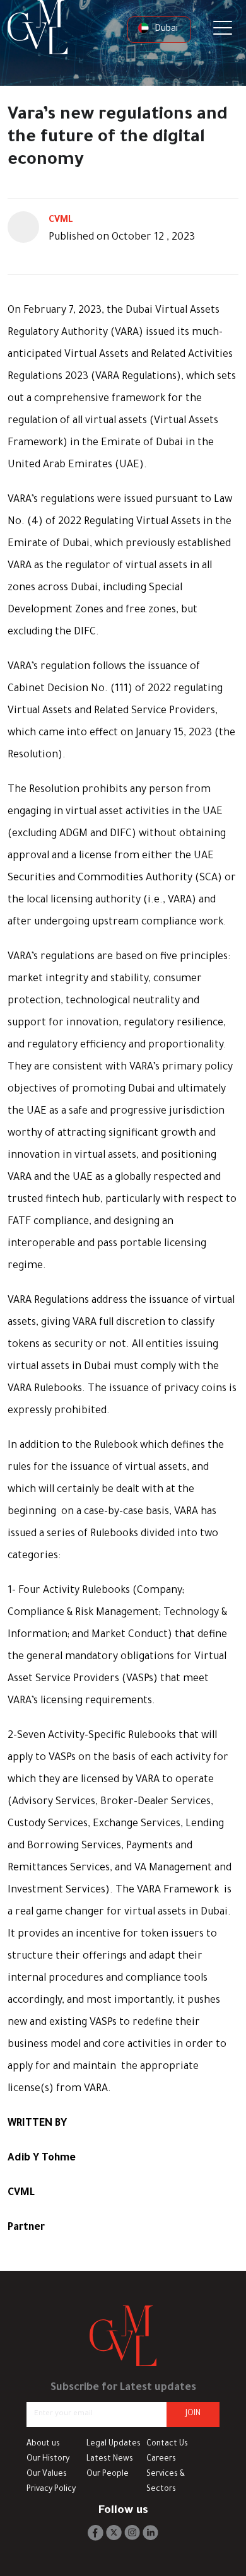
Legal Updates (114, 2444)
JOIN (193, 2414)
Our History (48, 2459)
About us (43, 2444)
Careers (161, 2459)
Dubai (165, 30)
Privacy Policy (51, 2490)
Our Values (47, 2474)
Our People (108, 2474)
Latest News (110, 2459)
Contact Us (167, 2444)
